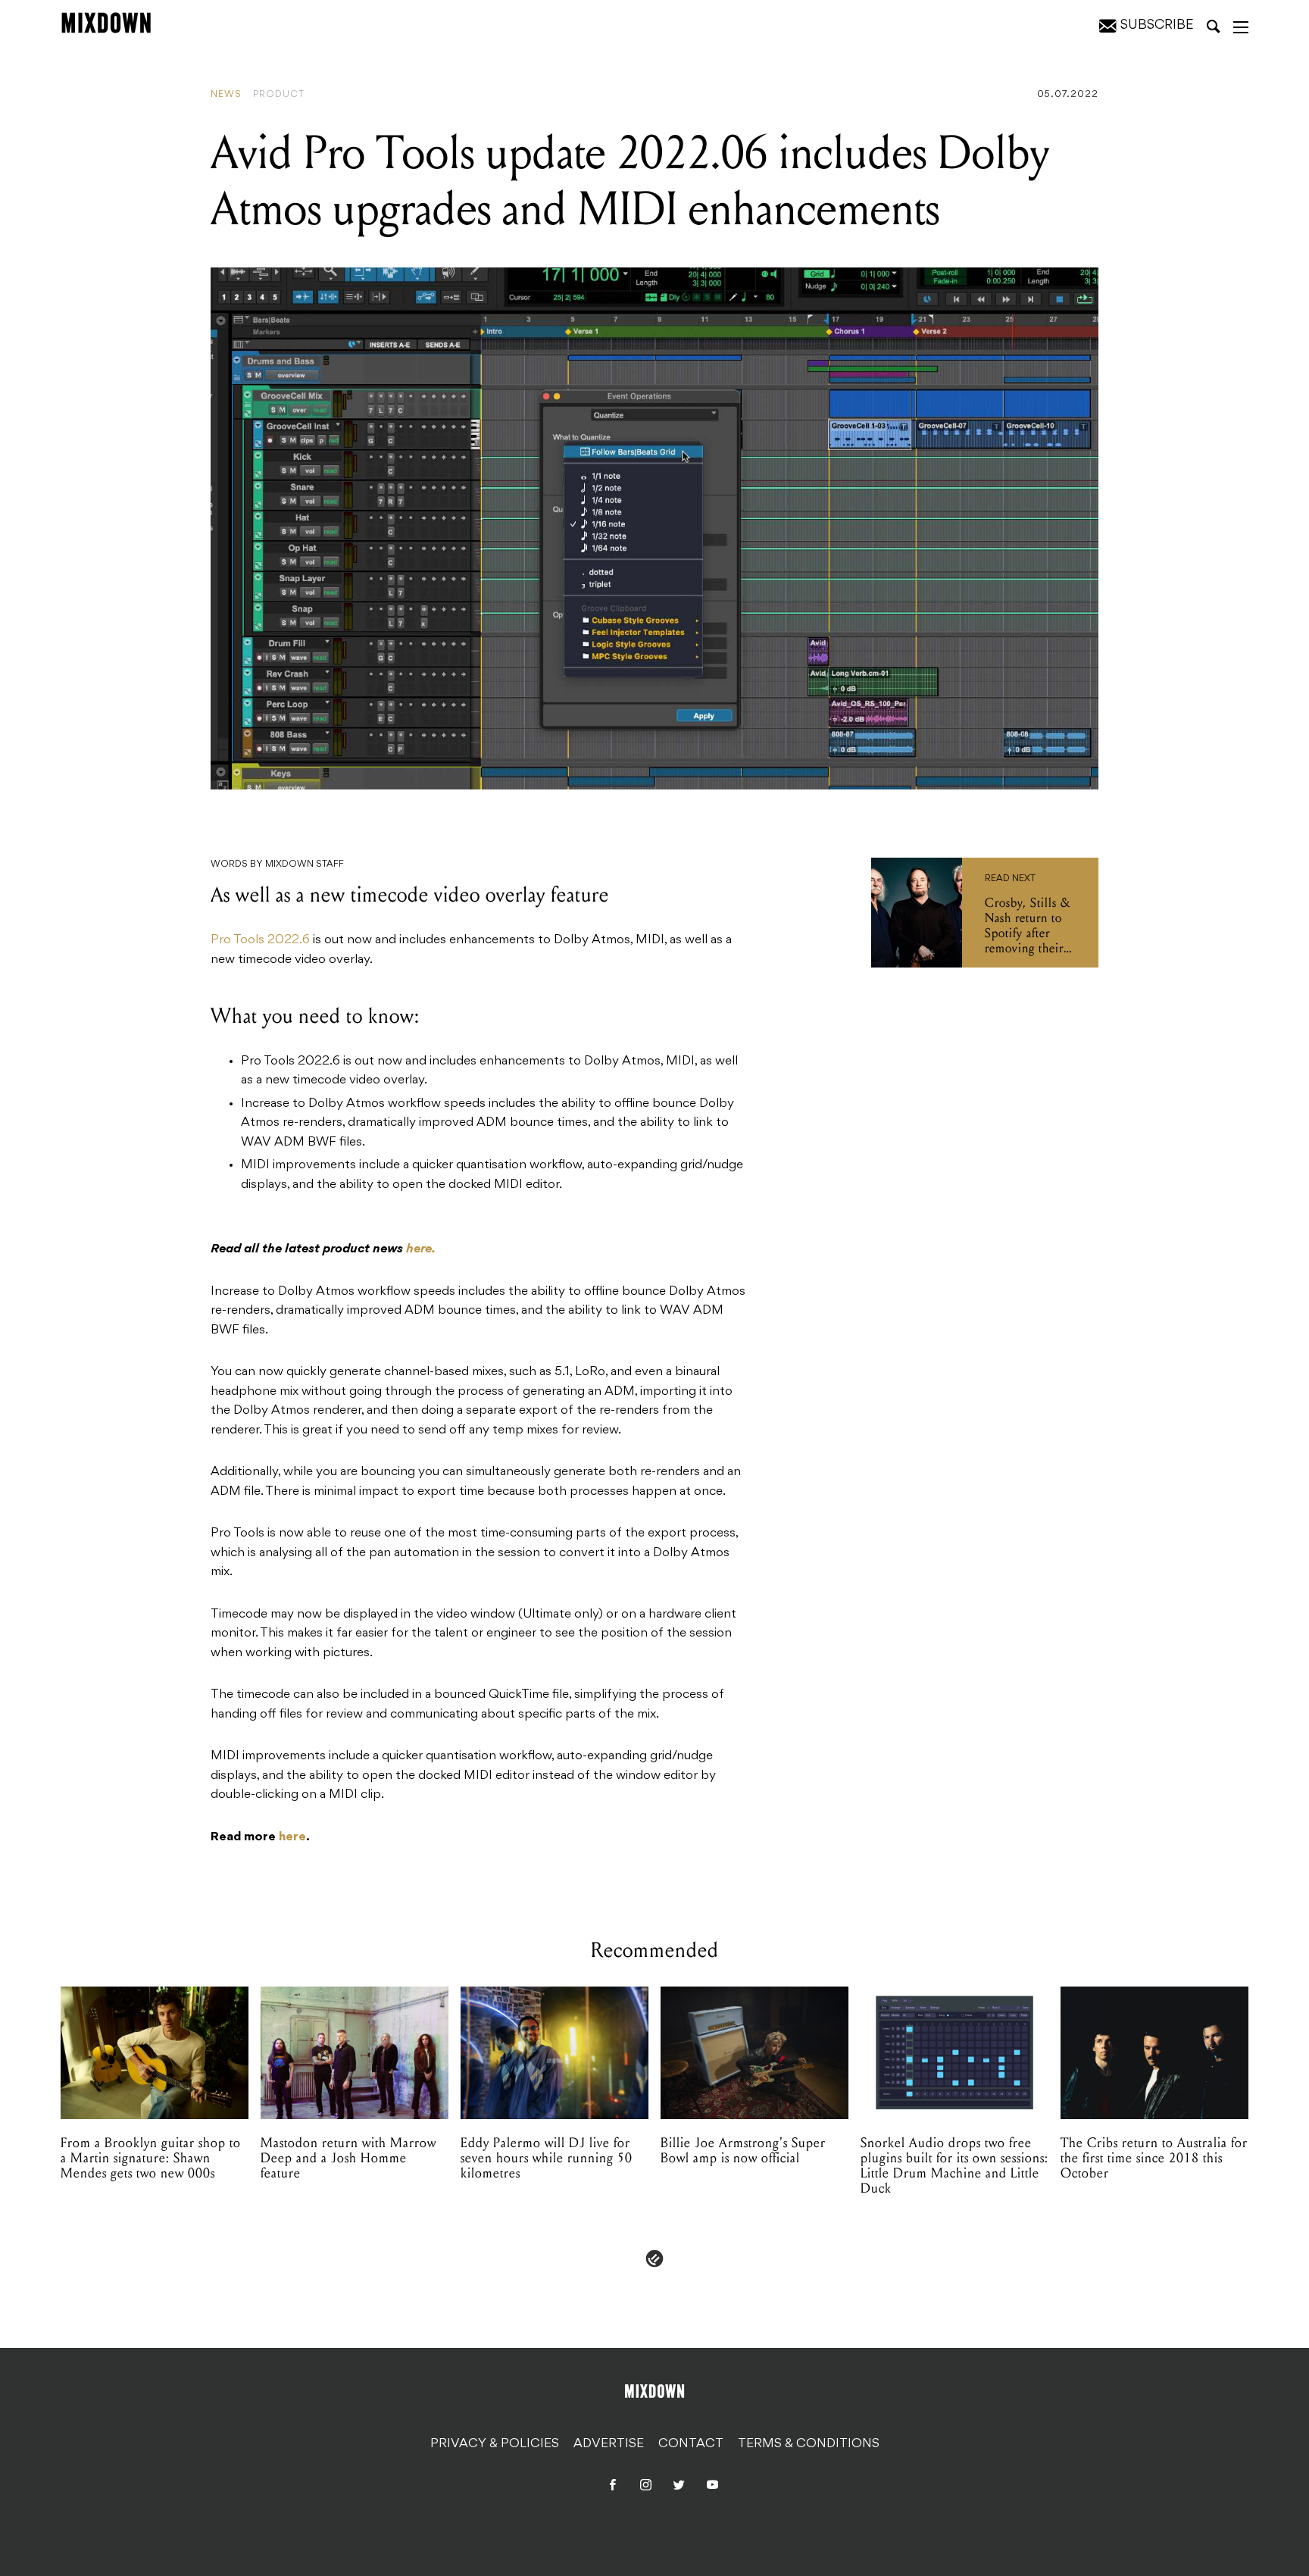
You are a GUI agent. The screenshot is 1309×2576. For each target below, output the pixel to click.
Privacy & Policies (495, 2444)
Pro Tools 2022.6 (260, 940)
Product (279, 95)
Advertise (609, 2444)
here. (421, 1249)
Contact (691, 2444)
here (292, 1837)
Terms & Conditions (809, 2444)
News (226, 95)
